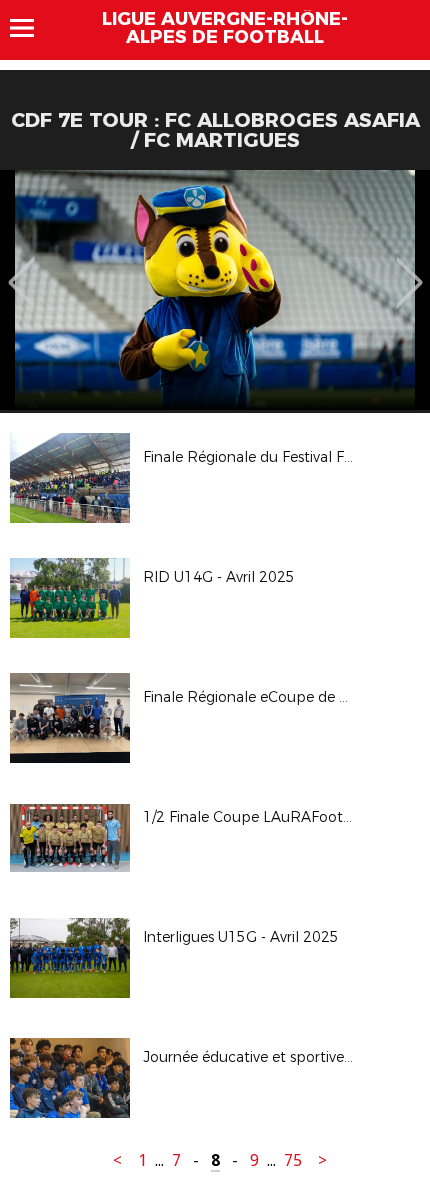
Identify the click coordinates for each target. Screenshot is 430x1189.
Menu (31, 28)
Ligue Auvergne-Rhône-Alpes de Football (225, 28)
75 (293, 1160)
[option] (215, 290)
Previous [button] (21, 268)
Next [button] (409, 268)
